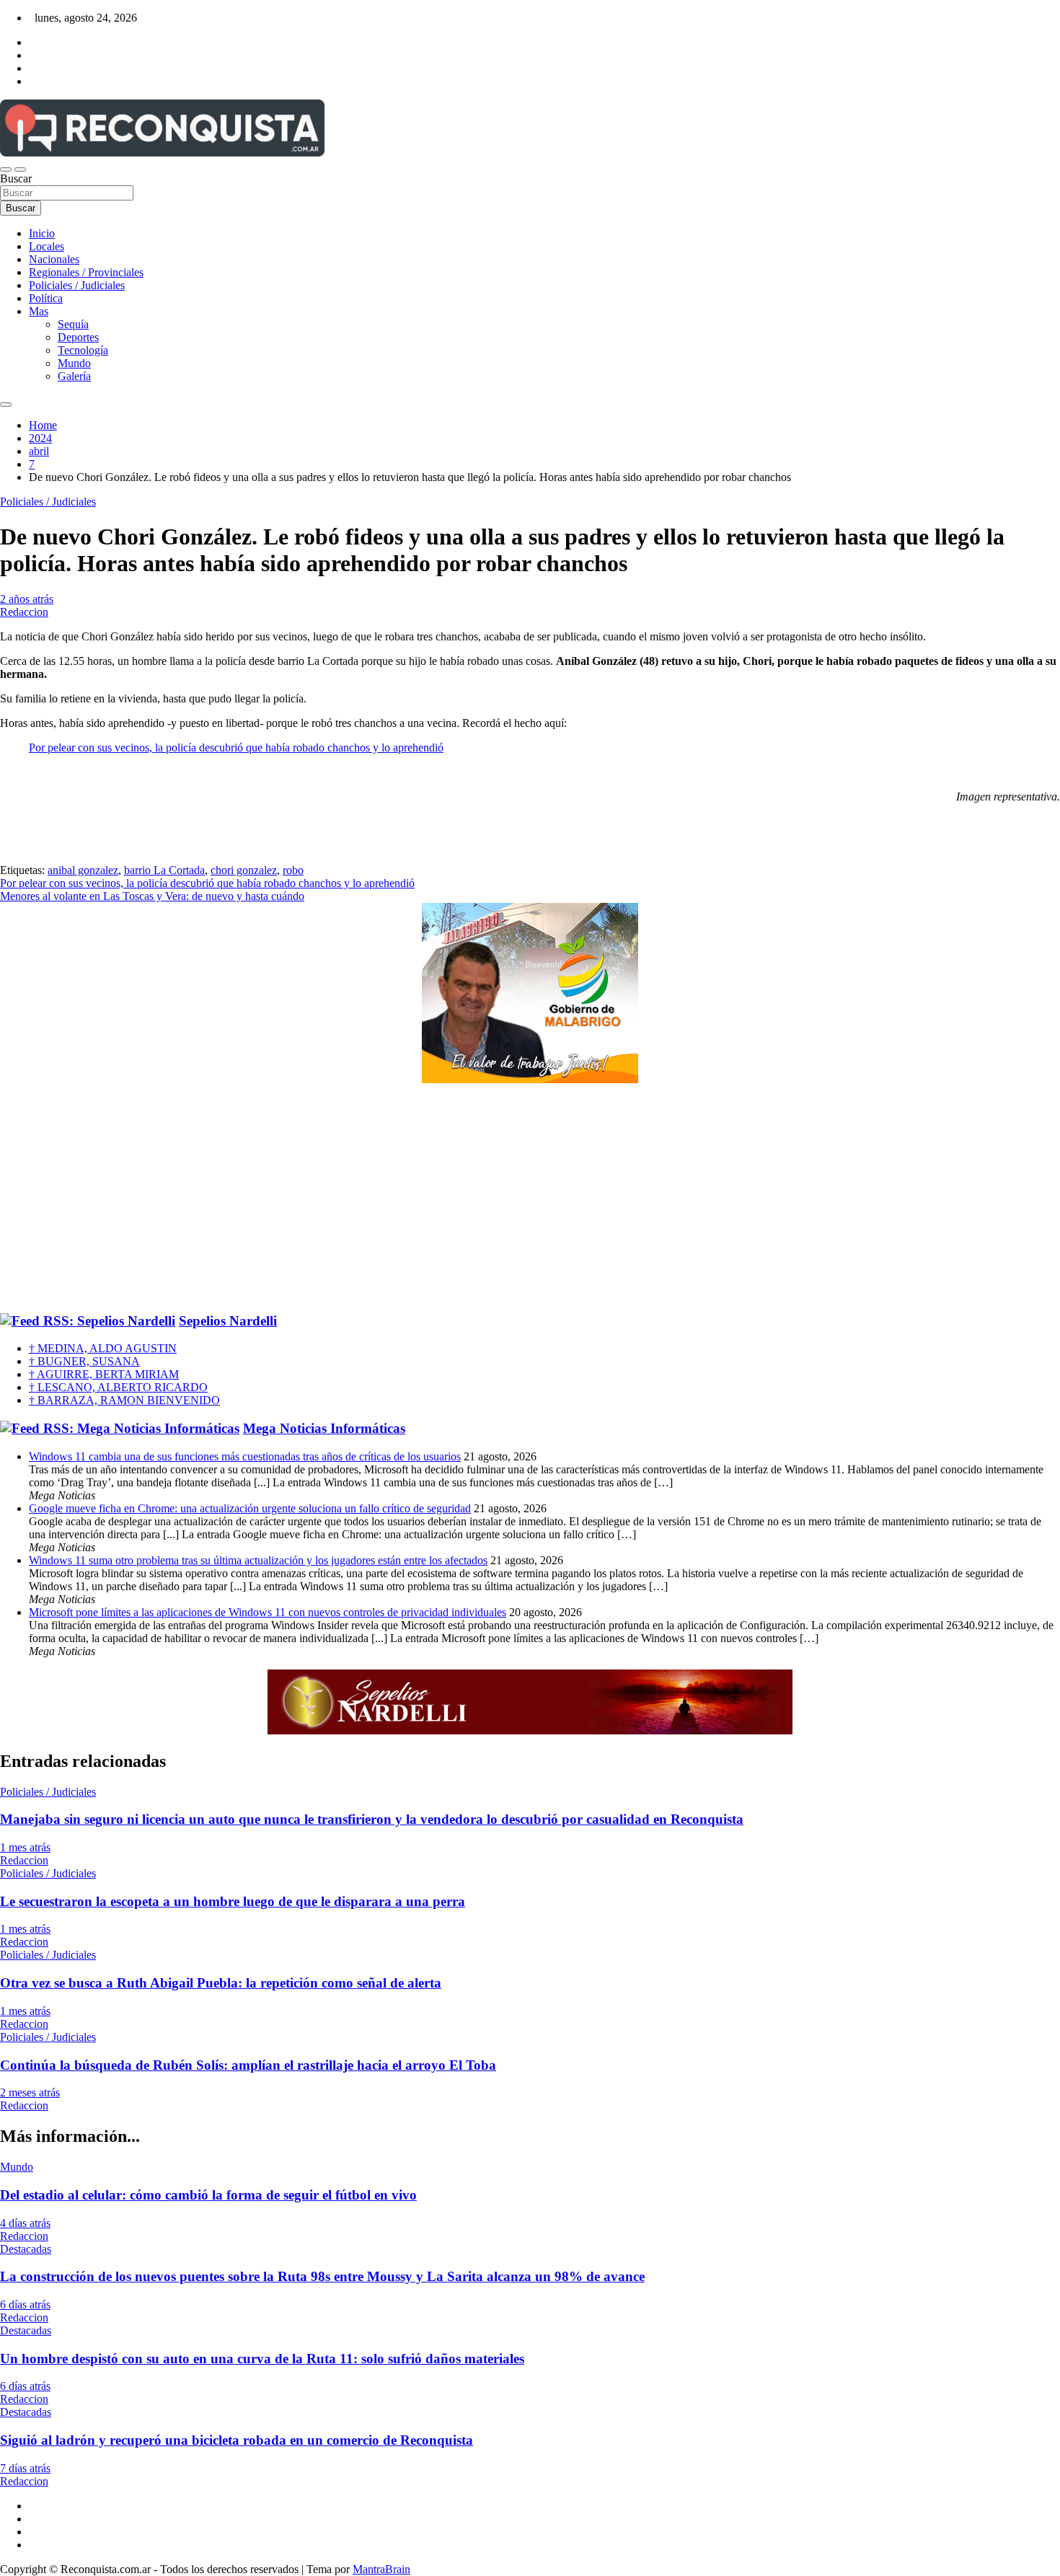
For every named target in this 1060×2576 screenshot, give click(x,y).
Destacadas (26, 2249)
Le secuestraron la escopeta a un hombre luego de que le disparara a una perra (233, 1901)
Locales (47, 246)
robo (293, 870)
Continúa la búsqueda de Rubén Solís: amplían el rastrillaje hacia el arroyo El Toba (248, 2065)
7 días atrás (25, 2468)
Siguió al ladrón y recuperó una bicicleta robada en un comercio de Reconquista (237, 2440)
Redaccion (24, 612)
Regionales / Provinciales (86, 272)
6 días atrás (25, 2304)
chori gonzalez (244, 870)
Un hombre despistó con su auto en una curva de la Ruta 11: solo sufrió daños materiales (262, 2359)
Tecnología (83, 350)
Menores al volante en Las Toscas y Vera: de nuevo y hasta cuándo (152, 896)
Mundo (74, 363)
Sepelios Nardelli (228, 1321)
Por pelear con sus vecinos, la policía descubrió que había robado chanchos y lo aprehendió (236, 747)
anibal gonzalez (83, 870)
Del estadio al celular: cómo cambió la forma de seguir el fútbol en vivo (208, 2195)
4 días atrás (25, 2223)
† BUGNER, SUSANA (84, 1361)
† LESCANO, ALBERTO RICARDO (118, 1387)
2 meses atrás (30, 2092)
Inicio (42, 233)
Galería (74, 376)
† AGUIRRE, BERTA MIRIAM (104, 1374)
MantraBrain (381, 2569)
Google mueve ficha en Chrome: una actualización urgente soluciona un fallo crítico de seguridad (250, 1508)
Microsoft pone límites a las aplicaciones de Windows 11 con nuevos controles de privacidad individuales (268, 1612)
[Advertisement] (530, 1199)
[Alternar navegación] (6, 169)
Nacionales (54, 259)
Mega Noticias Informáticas (324, 1428)
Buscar (16, 178)
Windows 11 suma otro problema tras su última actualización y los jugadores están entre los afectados (258, 1560)
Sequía (73, 324)
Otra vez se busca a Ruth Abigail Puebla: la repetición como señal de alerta (221, 1983)
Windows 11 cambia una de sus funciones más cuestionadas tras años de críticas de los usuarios (245, 1456)
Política (46, 298)
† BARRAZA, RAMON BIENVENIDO (124, 1400)
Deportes (78, 337)
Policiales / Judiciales (77, 285)
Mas (39, 311)
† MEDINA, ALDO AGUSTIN (103, 1348)
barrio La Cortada (164, 870)
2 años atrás (27, 599)
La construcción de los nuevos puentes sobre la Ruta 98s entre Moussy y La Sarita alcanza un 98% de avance (322, 2276)
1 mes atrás (25, 1847)
